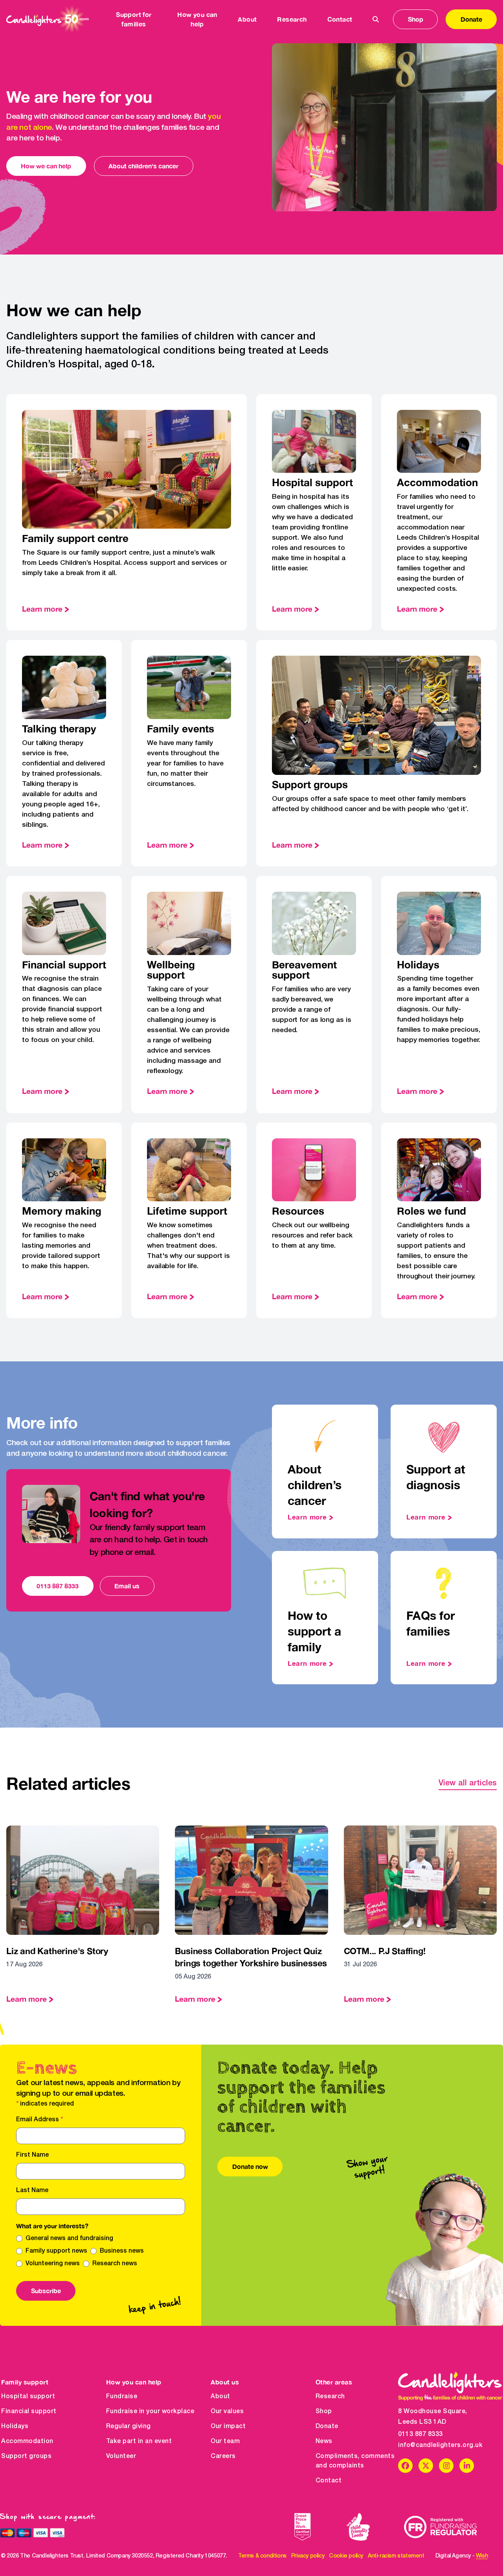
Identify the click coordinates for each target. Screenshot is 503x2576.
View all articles (468, 1783)
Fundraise (122, 2397)
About (220, 2397)
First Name (32, 2155)
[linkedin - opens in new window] (467, 2466)
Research (330, 2397)
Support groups (26, 2456)
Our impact (228, 2427)
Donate (471, 19)
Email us (127, 1586)
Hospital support (28, 2397)
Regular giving (129, 2427)
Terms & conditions (262, 2556)
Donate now (250, 2166)
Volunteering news (53, 2264)
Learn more (42, 609)
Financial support (29, 2412)
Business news (122, 2251)
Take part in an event (139, 2441)
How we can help (46, 166)
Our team (225, 2441)
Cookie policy (346, 2556)
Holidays (15, 2427)
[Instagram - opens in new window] (446, 2466)
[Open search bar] (376, 19)
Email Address (39, 2120)
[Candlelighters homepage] (48, 19)
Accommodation (27, 2441)
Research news (115, 2264)
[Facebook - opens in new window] (405, 2466)
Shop (416, 19)
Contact (340, 19)
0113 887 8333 (58, 1586)
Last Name (32, 2191)
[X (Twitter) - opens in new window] (426, 2466)
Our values (227, 2412)
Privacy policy (308, 2556)
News (324, 2441)
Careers (223, 2456)
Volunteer (121, 2456)
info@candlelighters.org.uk (440, 2445)
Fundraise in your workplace (150, 2412)
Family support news (56, 2251)
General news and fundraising (69, 2239)
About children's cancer (143, 166)
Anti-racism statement (396, 2556)
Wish (482, 2556)
